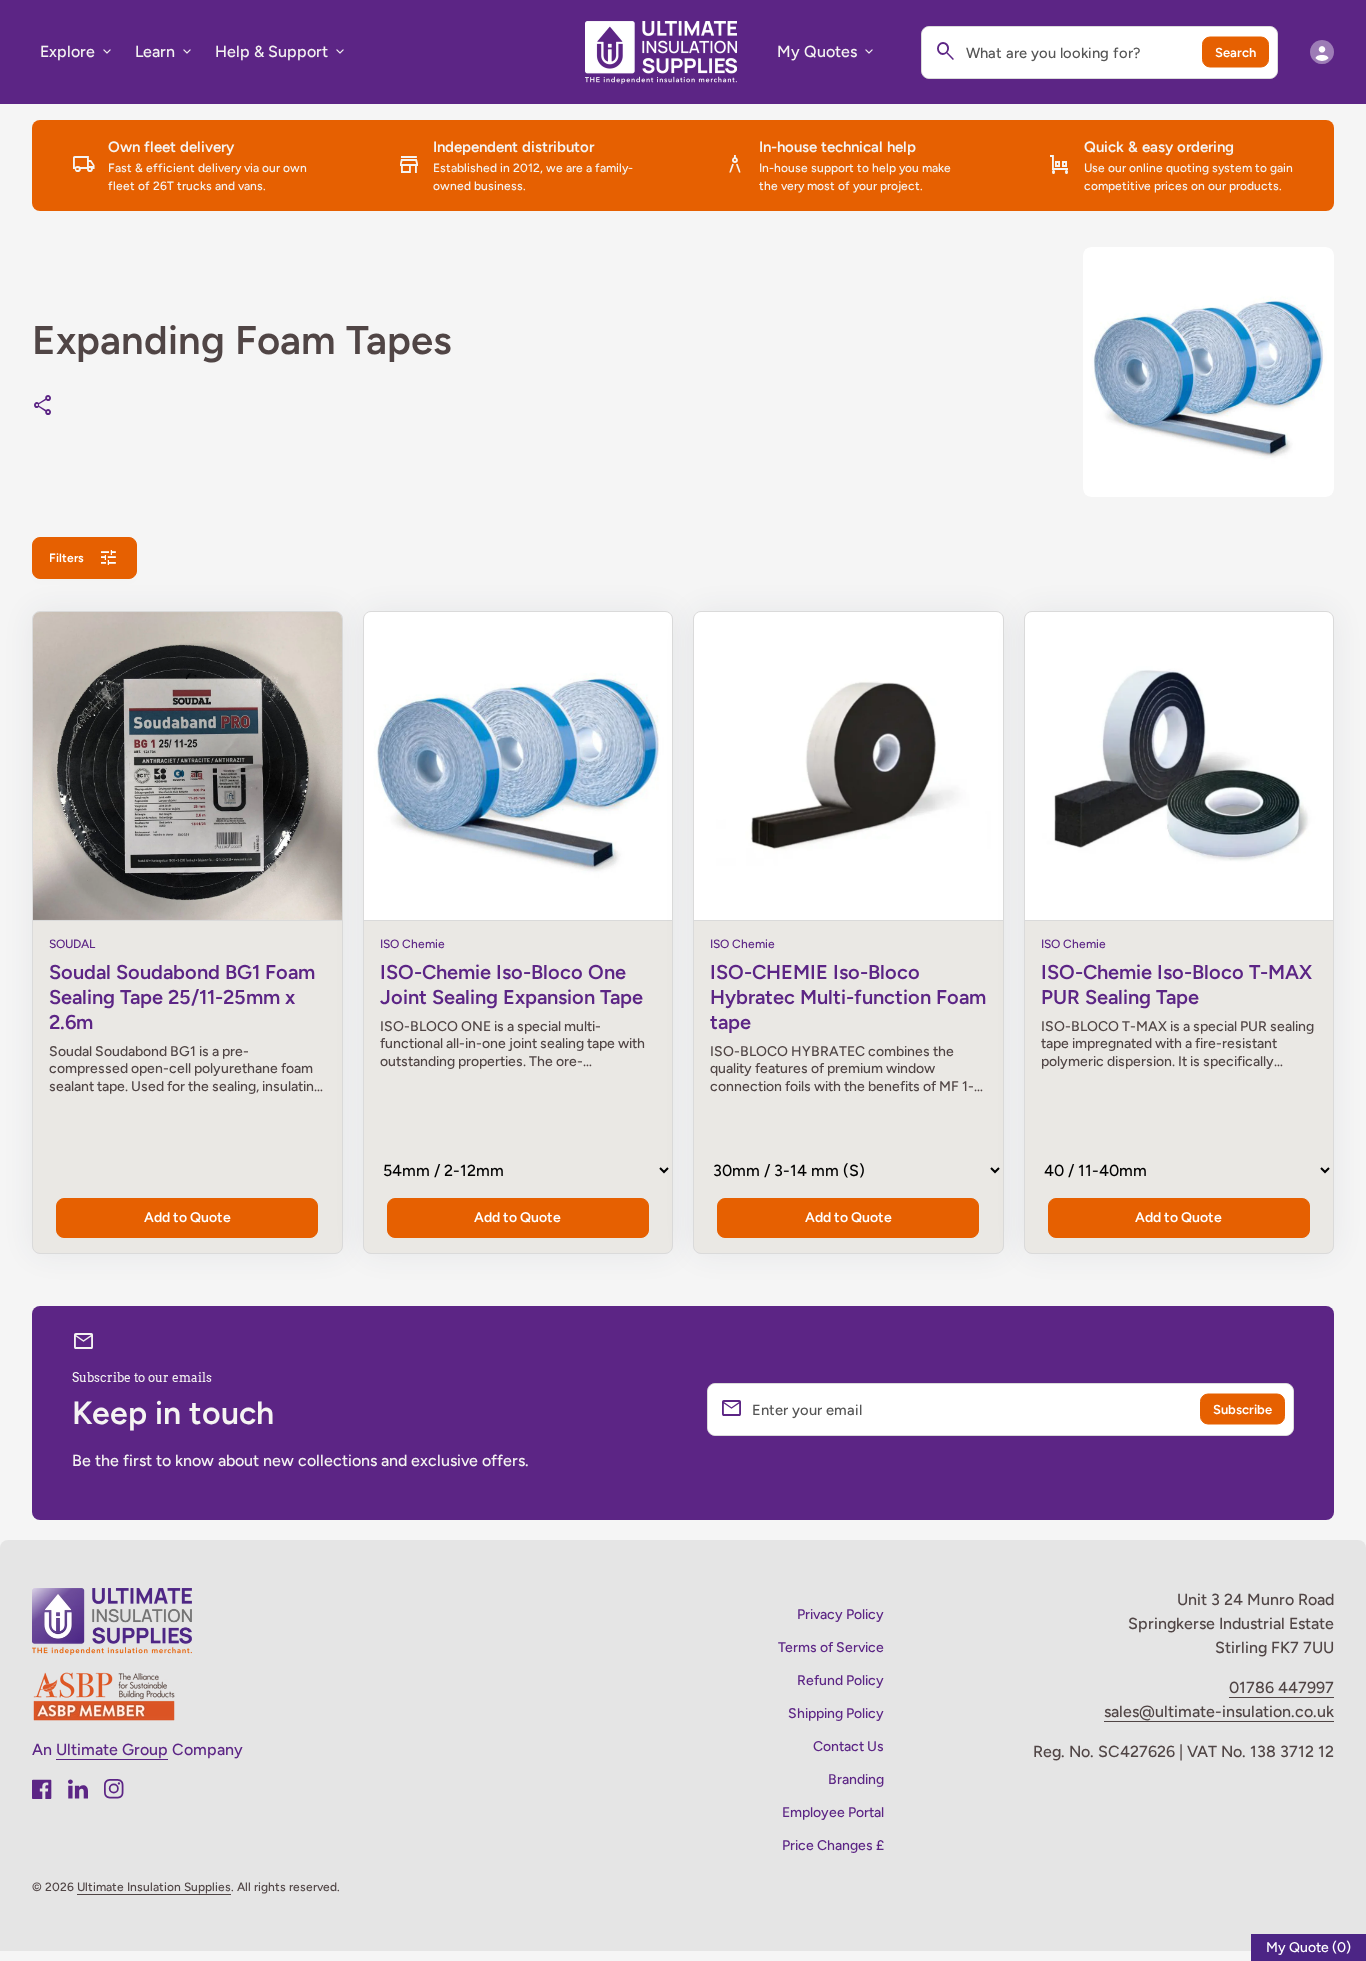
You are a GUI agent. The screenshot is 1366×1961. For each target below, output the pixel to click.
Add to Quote (187, 1217)
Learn (165, 52)
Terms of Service (831, 1647)
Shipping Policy (836, 1713)
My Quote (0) (1308, 1947)
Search (1235, 52)
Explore (77, 52)
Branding (856, 1779)
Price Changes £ (833, 1845)
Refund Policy (840, 1680)
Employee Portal (833, 1812)
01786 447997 (1281, 1687)
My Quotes (827, 52)
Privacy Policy (840, 1614)
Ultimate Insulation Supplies (154, 1887)
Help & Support (281, 52)
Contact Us (848, 1746)
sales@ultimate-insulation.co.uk (1219, 1711)
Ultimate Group (112, 1749)
